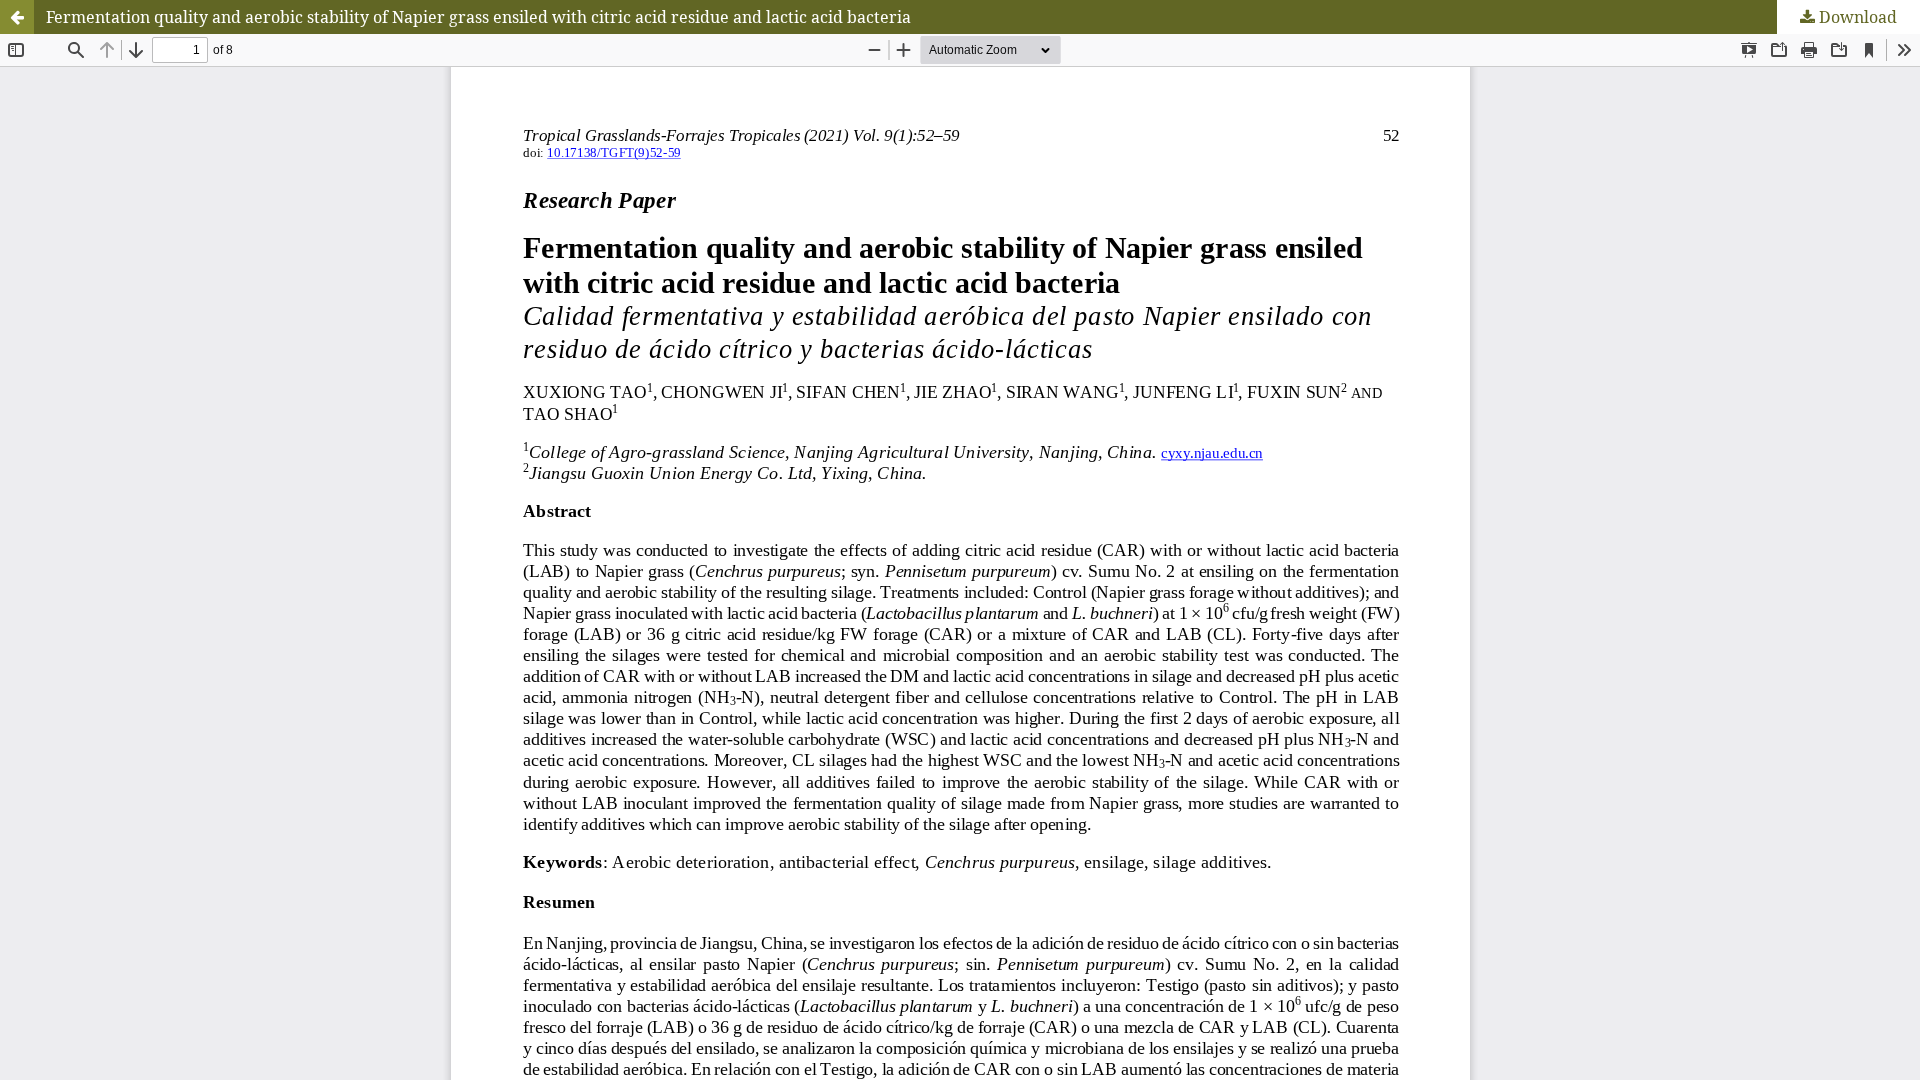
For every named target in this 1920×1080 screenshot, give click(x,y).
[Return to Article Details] (17, 17)
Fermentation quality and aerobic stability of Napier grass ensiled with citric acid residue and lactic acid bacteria (478, 17)
